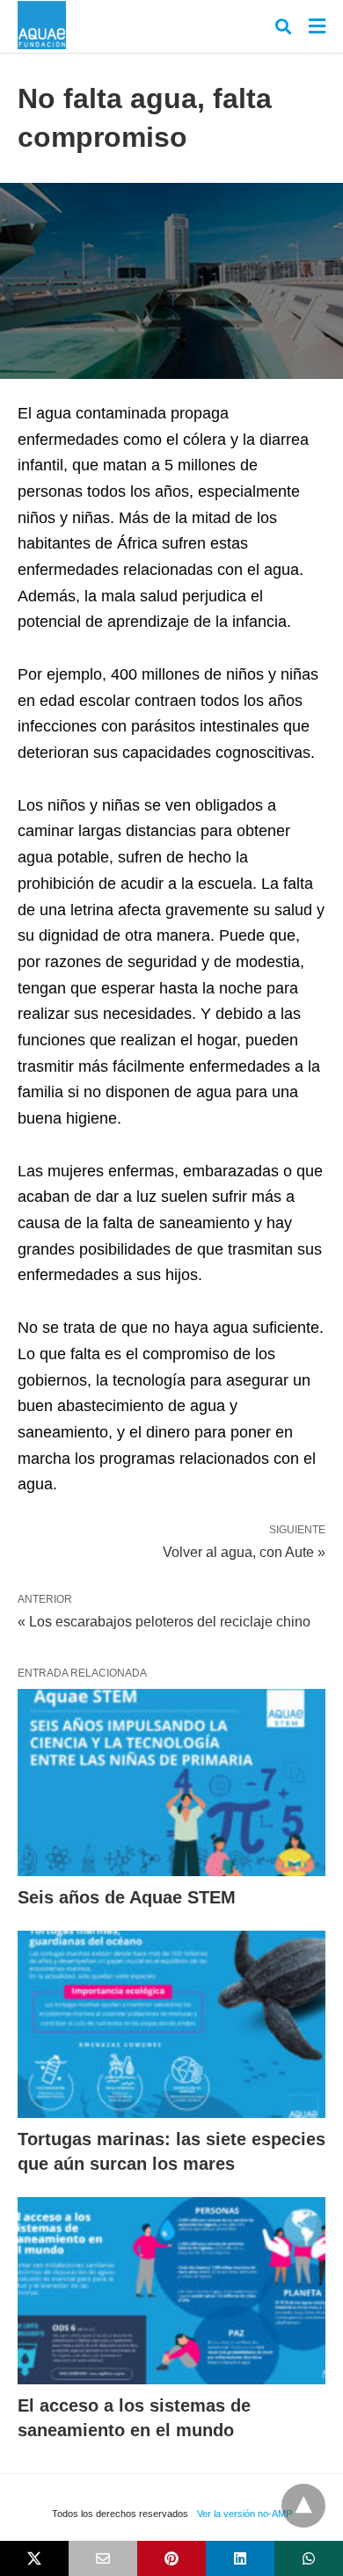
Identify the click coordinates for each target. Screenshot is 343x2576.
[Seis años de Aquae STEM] (171, 1783)
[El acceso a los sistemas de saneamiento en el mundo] (171, 2291)
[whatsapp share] (309, 2558)
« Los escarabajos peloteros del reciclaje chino (164, 1622)
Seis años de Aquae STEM (127, 1897)
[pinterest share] (171, 2558)
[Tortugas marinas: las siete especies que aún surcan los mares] (171, 2024)
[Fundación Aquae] (42, 25)
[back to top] (303, 2506)
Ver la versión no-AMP (244, 2514)
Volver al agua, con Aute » (244, 1551)
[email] (103, 2558)
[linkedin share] (240, 2558)
